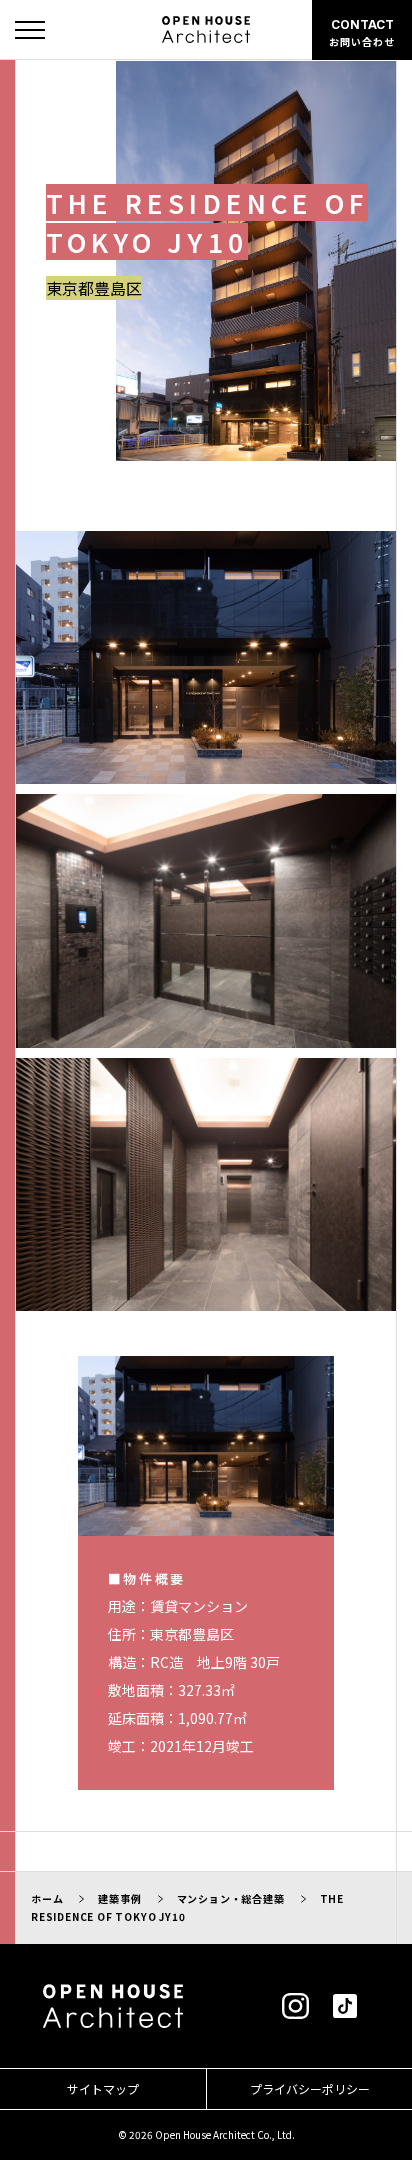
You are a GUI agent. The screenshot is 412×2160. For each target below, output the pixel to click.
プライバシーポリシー (310, 2088)
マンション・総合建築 (231, 1898)
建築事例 (119, 1898)
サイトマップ (103, 2088)
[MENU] (30, 30)
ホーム (47, 1898)
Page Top (380, 2118)
